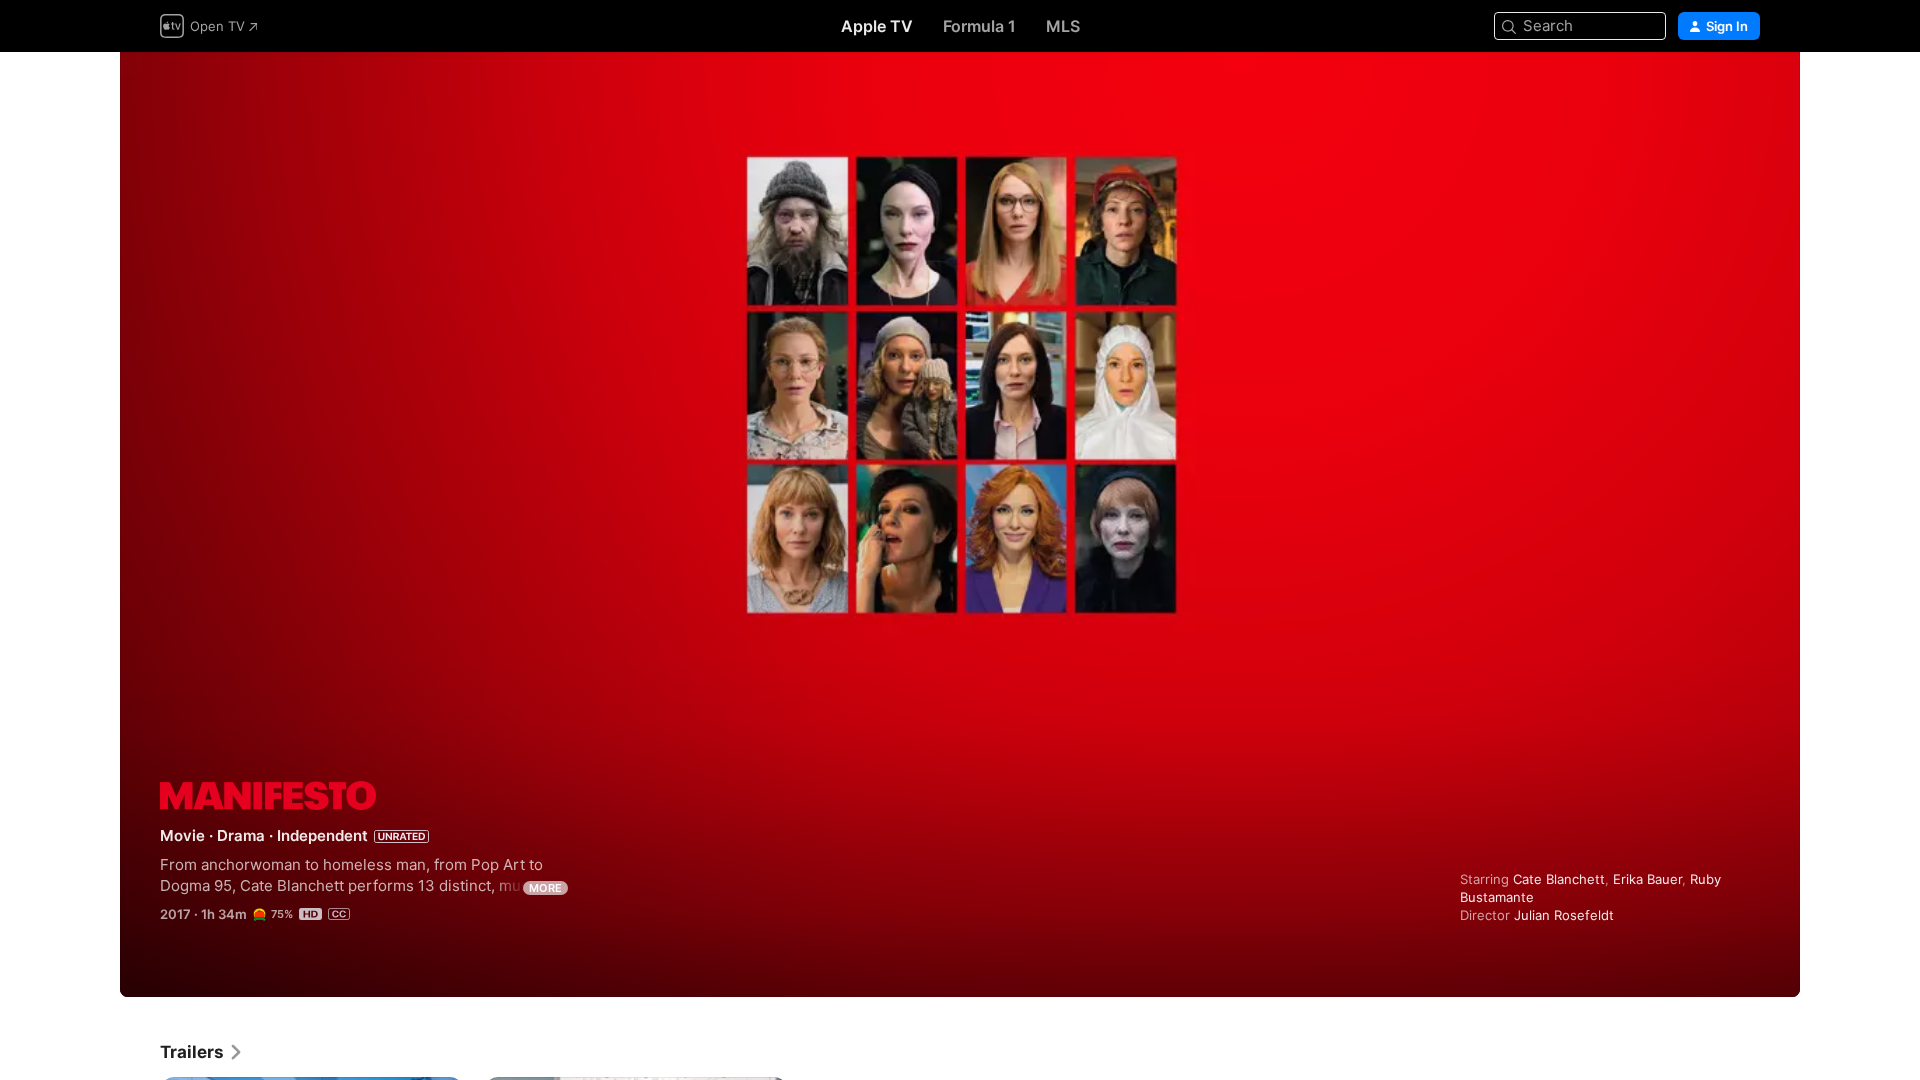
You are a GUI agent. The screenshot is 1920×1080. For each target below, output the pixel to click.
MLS (1063, 26)
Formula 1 (979, 26)
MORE (545, 888)
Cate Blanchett (1559, 879)
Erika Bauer (1647, 879)
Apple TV (877, 26)
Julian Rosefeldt (1564, 915)
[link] (202, 1052)
